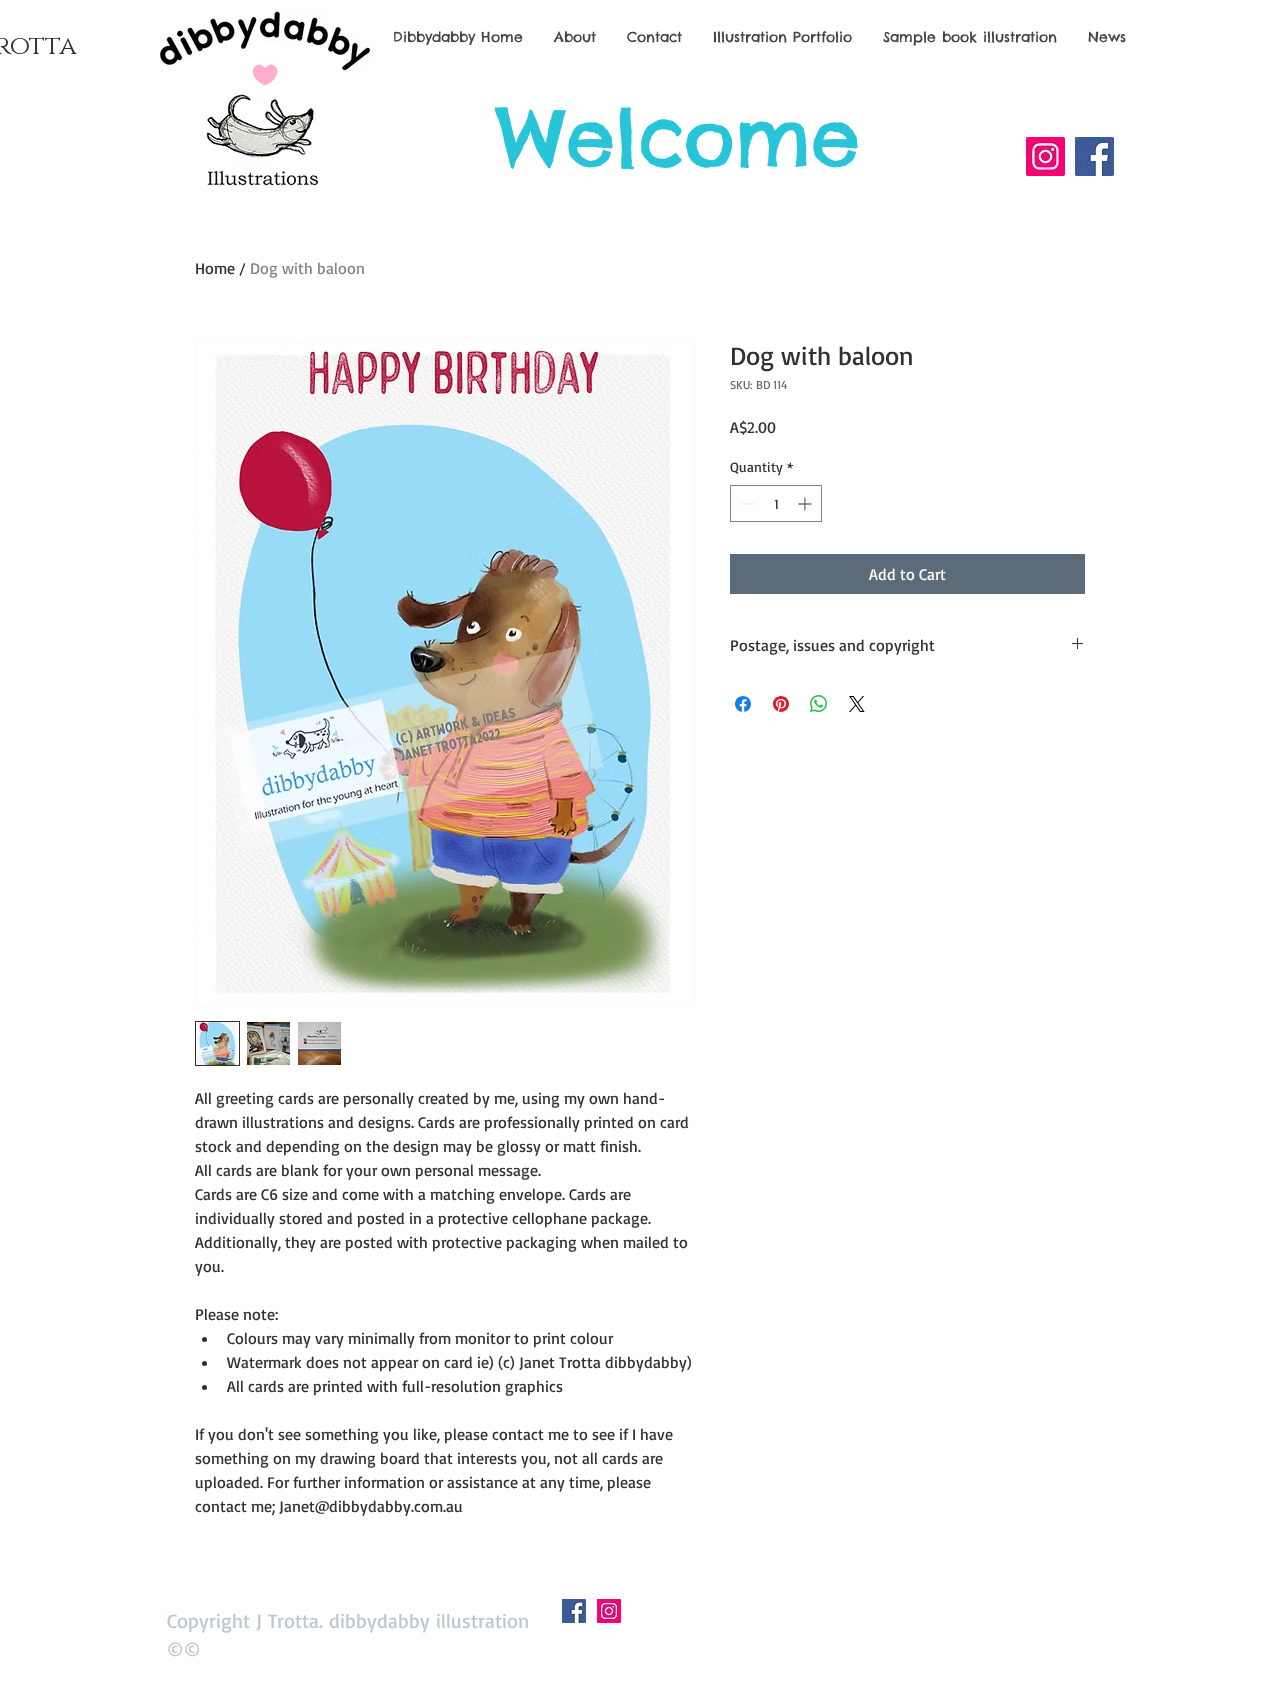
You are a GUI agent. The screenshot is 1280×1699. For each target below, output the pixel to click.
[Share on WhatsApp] (819, 704)
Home (215, 268)
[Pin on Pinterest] (781, 704)
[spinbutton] (776, 503)
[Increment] (806, 503)
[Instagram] (1045, 156)
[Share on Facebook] (743, 704)
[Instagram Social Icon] (609, 1611)
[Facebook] (1094, 156)
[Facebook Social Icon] (574, 1611)
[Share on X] (857, 704)
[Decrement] (745, 503)
